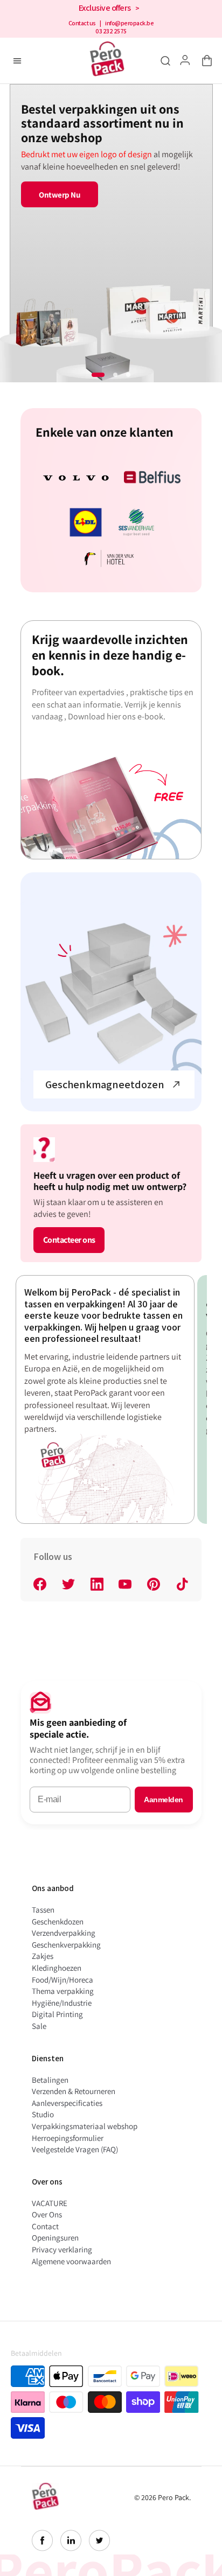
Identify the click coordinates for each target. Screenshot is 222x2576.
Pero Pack (174, 2497)
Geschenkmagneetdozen (105, 1084)
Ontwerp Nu (59, 195)
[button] (205, 61)
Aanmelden (164, 1800)
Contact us (82, 23)
